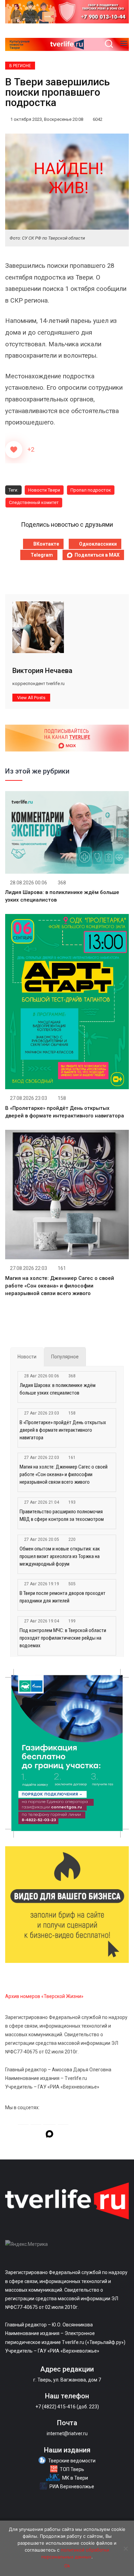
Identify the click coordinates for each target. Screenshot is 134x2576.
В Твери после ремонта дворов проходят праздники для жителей (63, 1597)
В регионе (20, 66)
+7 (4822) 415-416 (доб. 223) (67, 2407)
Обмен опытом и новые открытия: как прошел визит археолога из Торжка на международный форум (60, 1556)
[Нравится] (14, 450)
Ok (67, 2566)
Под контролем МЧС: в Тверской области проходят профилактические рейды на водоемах (63, 1638)
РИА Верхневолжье (72, 2486)
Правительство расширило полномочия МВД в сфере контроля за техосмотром (62, 1515)
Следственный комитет (34, 502)
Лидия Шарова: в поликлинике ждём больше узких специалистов (58, 1389)
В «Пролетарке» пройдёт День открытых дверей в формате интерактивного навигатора (63, 1430)
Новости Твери (44, 490)
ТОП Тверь (72, 2469)
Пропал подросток (91, 490)
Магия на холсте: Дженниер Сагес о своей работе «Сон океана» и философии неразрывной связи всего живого (60, 1286)
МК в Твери (75, 2478)
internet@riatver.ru (67, 2433)
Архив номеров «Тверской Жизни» (44, 1996)
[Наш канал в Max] (49, 2135)
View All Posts (31, 698)
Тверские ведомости (72, 2461)
